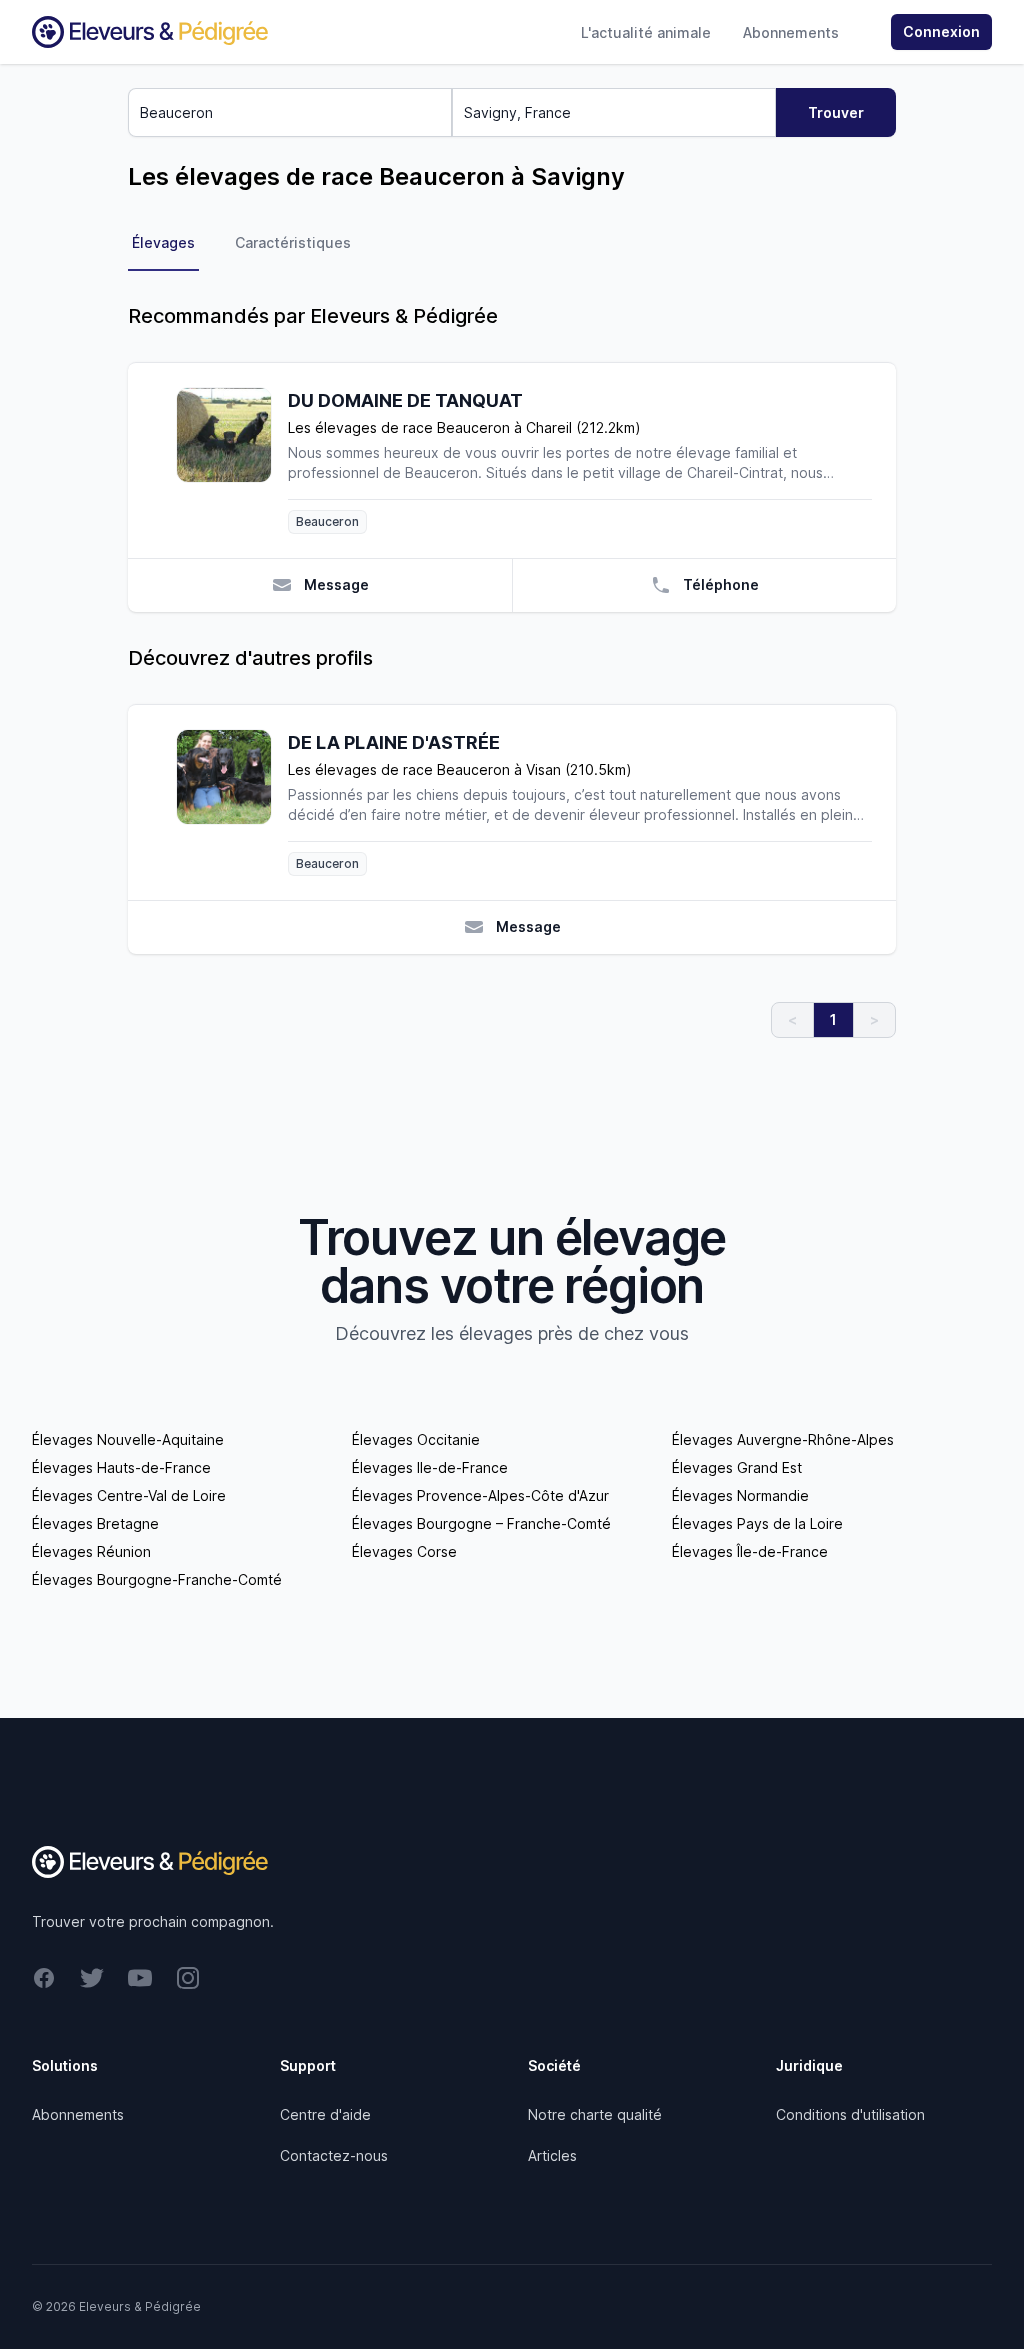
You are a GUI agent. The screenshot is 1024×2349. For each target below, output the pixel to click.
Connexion (941, 31)
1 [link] (833, 1019)
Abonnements (791, 32)
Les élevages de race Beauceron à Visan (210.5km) (460, 769)
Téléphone (721, 584)
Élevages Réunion (91, 1551)
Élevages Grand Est (737, 1467)
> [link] (874, 1019)
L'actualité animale (646, 32)
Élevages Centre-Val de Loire (129, 1495)
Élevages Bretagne (95, 1523)
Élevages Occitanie (416, 1439)
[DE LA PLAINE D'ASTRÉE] (232, 802)
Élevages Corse (404, 1551)
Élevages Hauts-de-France (121, 1467)
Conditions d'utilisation (850, 2114)
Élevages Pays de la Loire (757, 1523)
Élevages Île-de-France (750, 1551)
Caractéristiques (293, 242)
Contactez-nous (334, 2155)
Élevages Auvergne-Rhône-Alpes (783, 1439)
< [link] (792, 1019)
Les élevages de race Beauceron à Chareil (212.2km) (464, 427)
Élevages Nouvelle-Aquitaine (128, 1439)
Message (336, 584)
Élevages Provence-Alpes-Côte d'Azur (480, 1495)
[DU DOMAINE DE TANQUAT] (232, 460)
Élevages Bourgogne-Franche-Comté (157, 1579)
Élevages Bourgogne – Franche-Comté (481, 1523)
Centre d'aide (325, 2114)
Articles (552, 2155)
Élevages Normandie (740, 1495)
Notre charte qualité (595, 2114)
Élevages (163, 242)
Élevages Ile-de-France (430, 1467)
